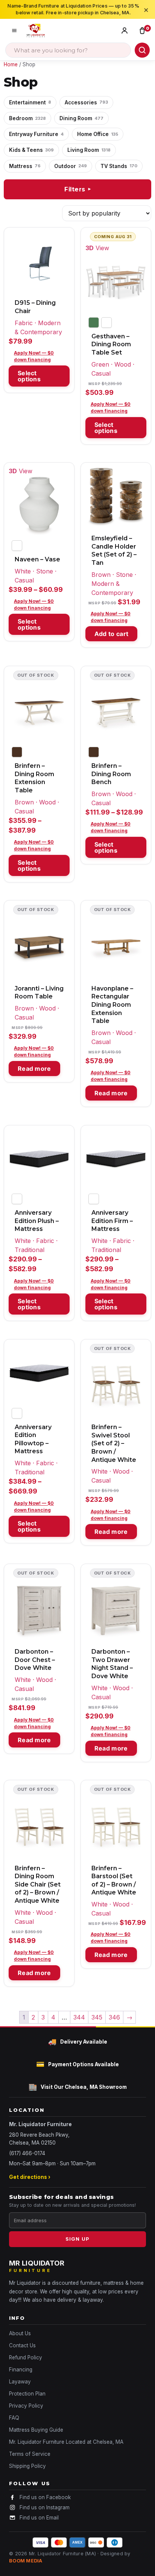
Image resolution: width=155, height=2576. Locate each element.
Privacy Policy (26, 2406)
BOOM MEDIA (26, 2561)
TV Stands (119, 166)
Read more (34, 1069)
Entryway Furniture (36, 134)
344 (79, 2017)
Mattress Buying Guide (36, 2430)
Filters (78, 189)
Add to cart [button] (111, 634)
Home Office (98, 134)
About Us (20, 2333)
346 (114, 2017)
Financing (21, 2370)
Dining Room (81, 118)
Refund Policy (26, 2357)
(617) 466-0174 (27, 2153)
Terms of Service (30, 2454)
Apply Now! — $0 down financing (34, 356)
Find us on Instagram (45, 2507)
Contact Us (22, 2345)
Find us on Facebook (45, 2497)
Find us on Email (39, 2518)
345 (97, 2017)
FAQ (14, 2418)
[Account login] (126, 31)
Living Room (89, 150)
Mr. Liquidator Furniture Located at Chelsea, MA (66, 2442)
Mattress (25, 166)
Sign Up (77, 2239)
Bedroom (27, 118)
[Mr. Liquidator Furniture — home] (36, 31)
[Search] (142, 50)
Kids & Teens (31, 150)
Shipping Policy (27, 2466)
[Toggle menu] (14, 31)
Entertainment (30, 102)
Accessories (86, 102)
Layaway (20, 2382)
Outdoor (71, 166)
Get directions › (30, 2177)
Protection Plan (27, 2394)
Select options (29, 376)
